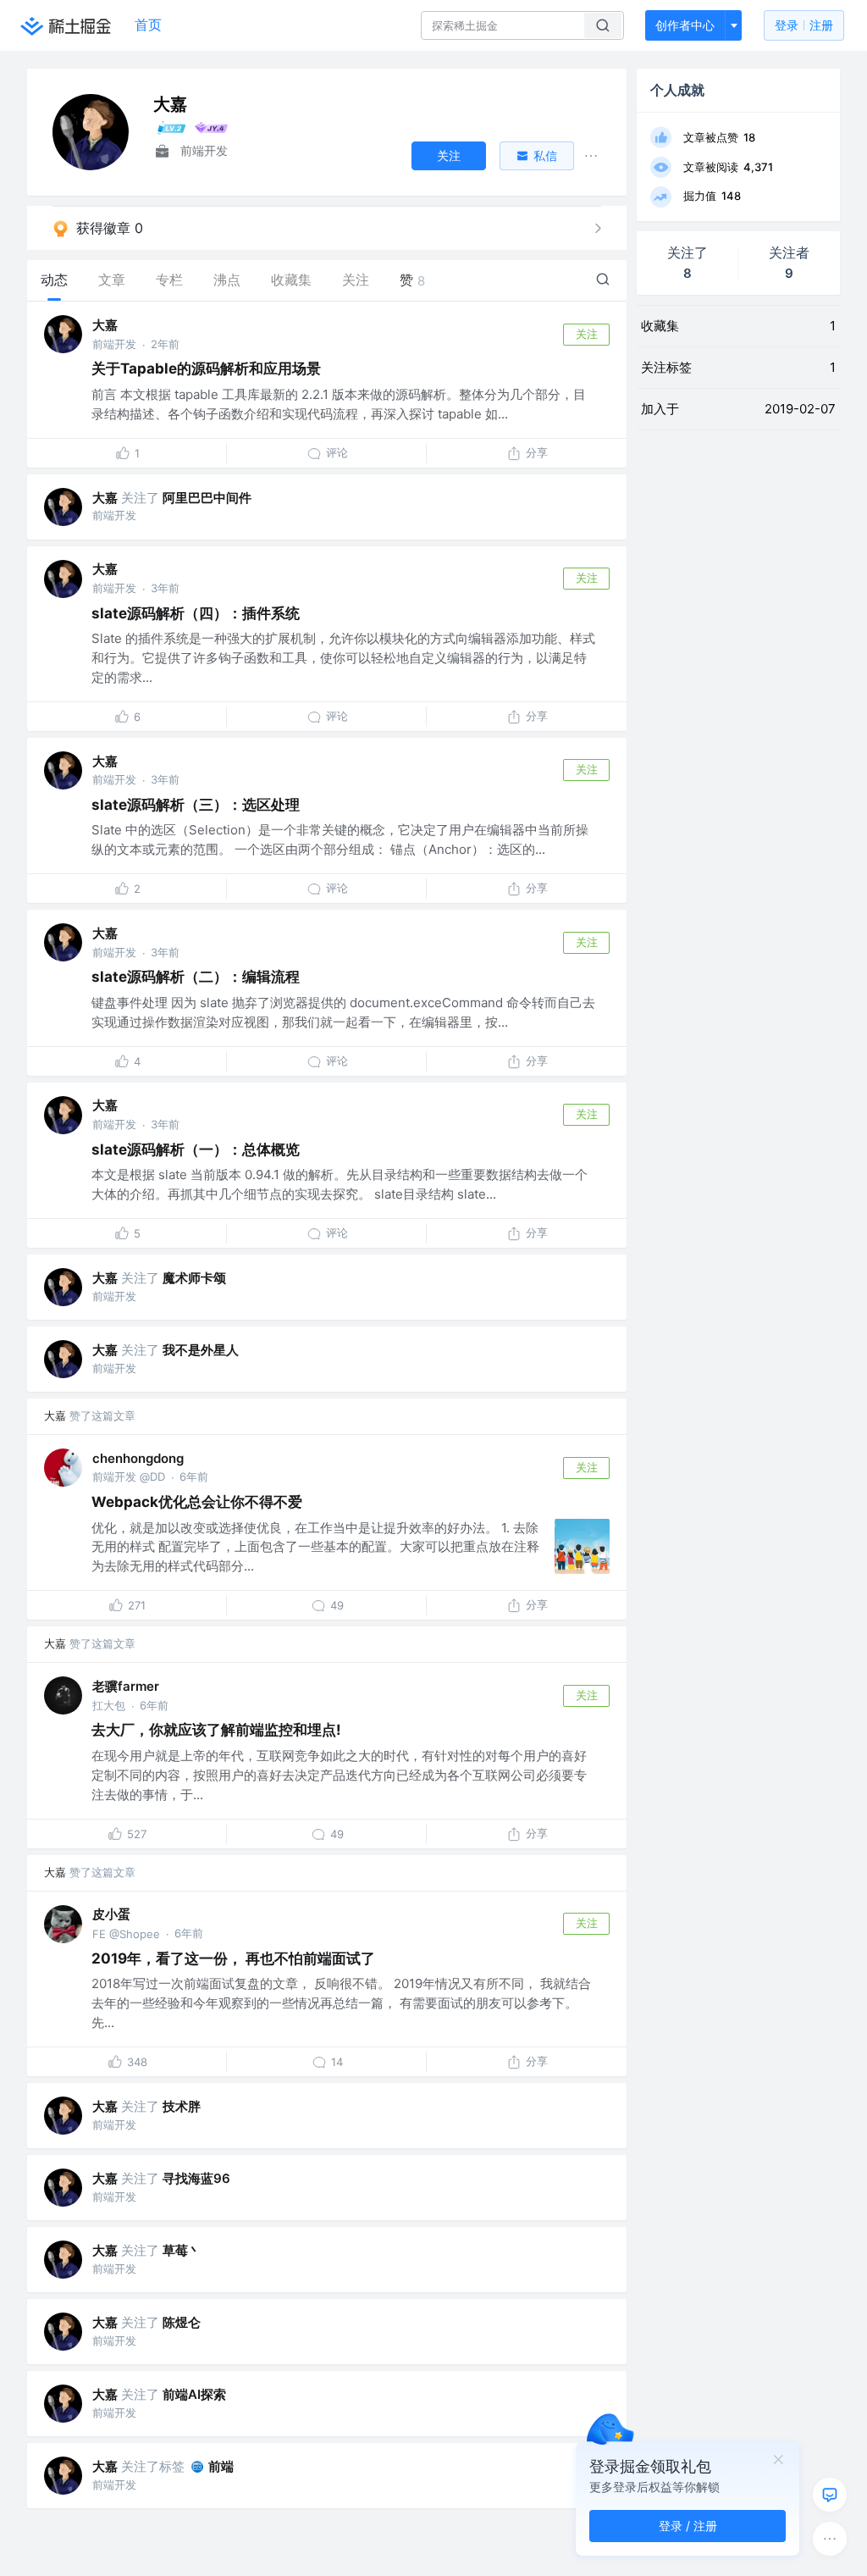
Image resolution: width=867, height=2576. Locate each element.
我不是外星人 (201, 1350)
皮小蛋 (111, 1914)
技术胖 (182, 2106)
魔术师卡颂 (194, 1278)
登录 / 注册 (688, 2526)
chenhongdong (138, 1458)
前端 (221, 2466)
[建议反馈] (830, 2495)
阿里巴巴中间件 (207, 498)
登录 (804, 25)
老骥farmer (126, 1686)
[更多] (830, 2539)
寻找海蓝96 (196, 2178)
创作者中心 (685, 25)
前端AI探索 (194, 2394)
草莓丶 (182, 2250)
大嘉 (105, 325)
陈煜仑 (182, 2322)
